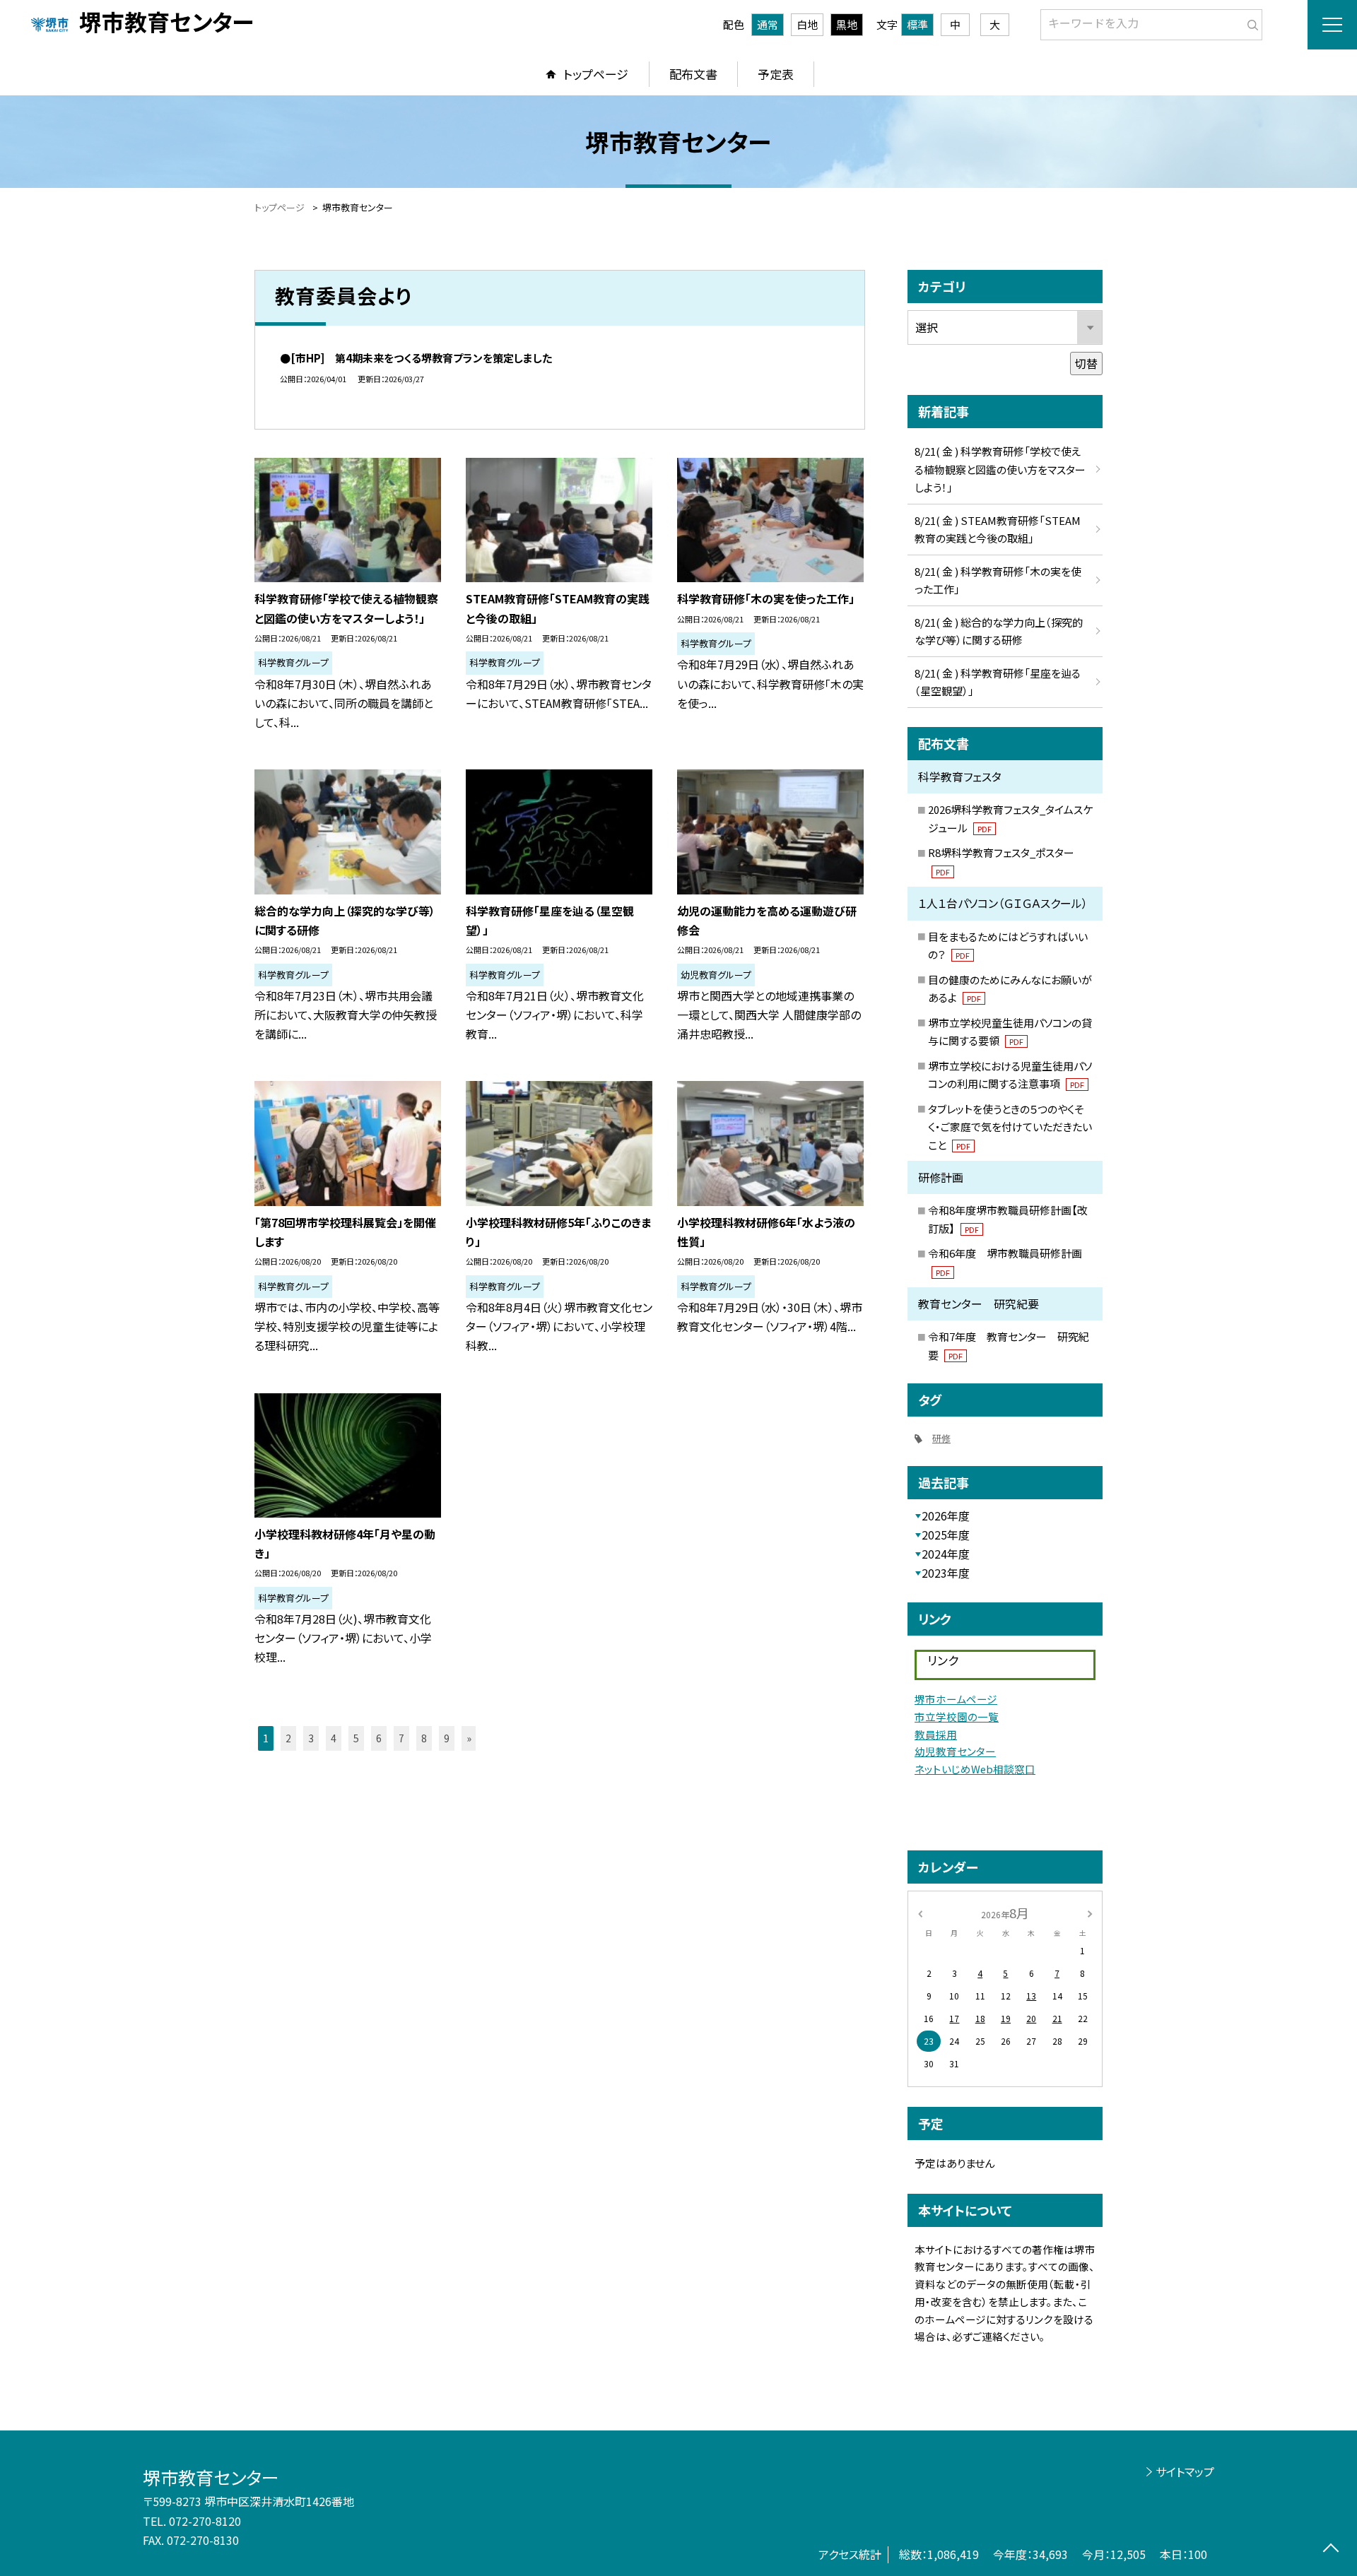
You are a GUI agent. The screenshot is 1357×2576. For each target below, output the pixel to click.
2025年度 (946, 1535)
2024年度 (946, 1554)
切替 (1086, 363)
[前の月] (920, 1912)
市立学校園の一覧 (957, 1717)
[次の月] (1090, 1912)
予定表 (776, 74)
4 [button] (334, 1738)
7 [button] (401, 1738)
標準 (917, 24)
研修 (941, 1438)
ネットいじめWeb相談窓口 (975, 1769)
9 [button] (447, 1738)
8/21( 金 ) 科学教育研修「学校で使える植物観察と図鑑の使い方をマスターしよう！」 (1000, 469)
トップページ (596, 74)
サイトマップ (1185, 2471)
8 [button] (424, 1738)
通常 (768, 24)
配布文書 (693, 74)
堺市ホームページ (956, 1699)
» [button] (469, 1738)
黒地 (847, 24)
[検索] (1250, 22)
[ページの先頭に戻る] (1330, 2550)
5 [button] (356, 1738)
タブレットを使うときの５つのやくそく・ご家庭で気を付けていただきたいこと (1010, 1127)
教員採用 (936, 1734)
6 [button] (379, 1738)
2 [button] (288, 1738)
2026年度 (946, 1516)
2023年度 (946, 1573)
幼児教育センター (955, 1751)
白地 (807, 24)
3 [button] (311, 1738)
